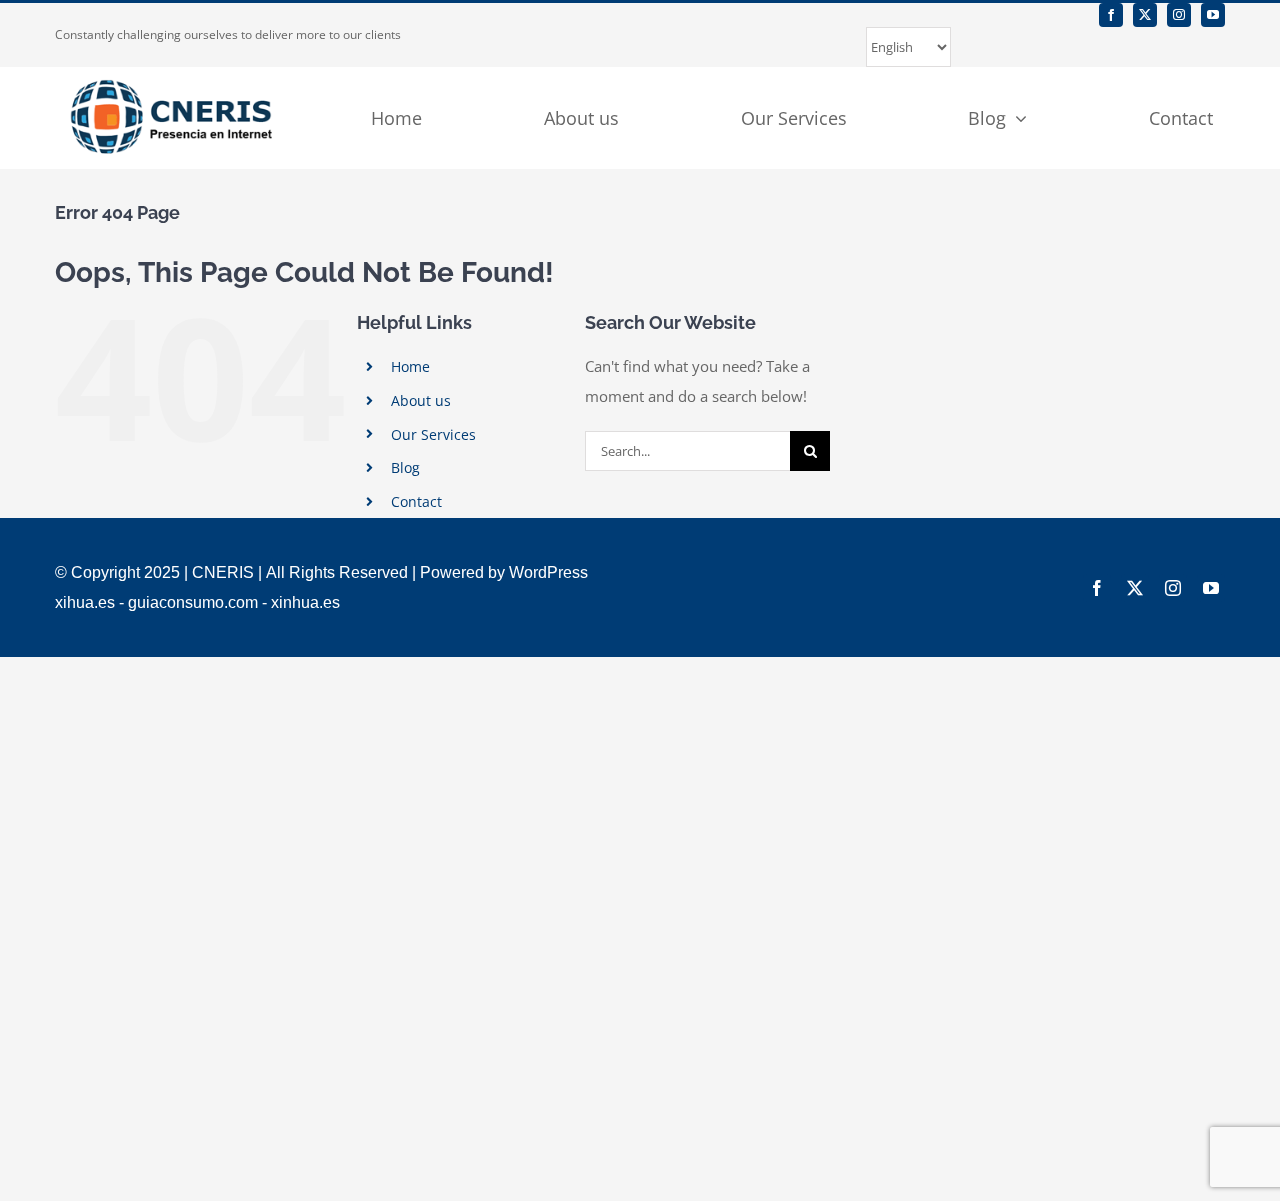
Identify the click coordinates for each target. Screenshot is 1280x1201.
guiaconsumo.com (193, 602)
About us (421, 400)
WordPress (548, 572)
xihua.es (85, 602)
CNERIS (223, 572)
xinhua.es (305, 602)
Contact (416, 501)
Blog (405, 467)
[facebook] (1111, 15)
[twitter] (1145, 15)
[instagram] (1179, 15)
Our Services (433, 434)
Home (410, 366)
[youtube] (1213, 15)
